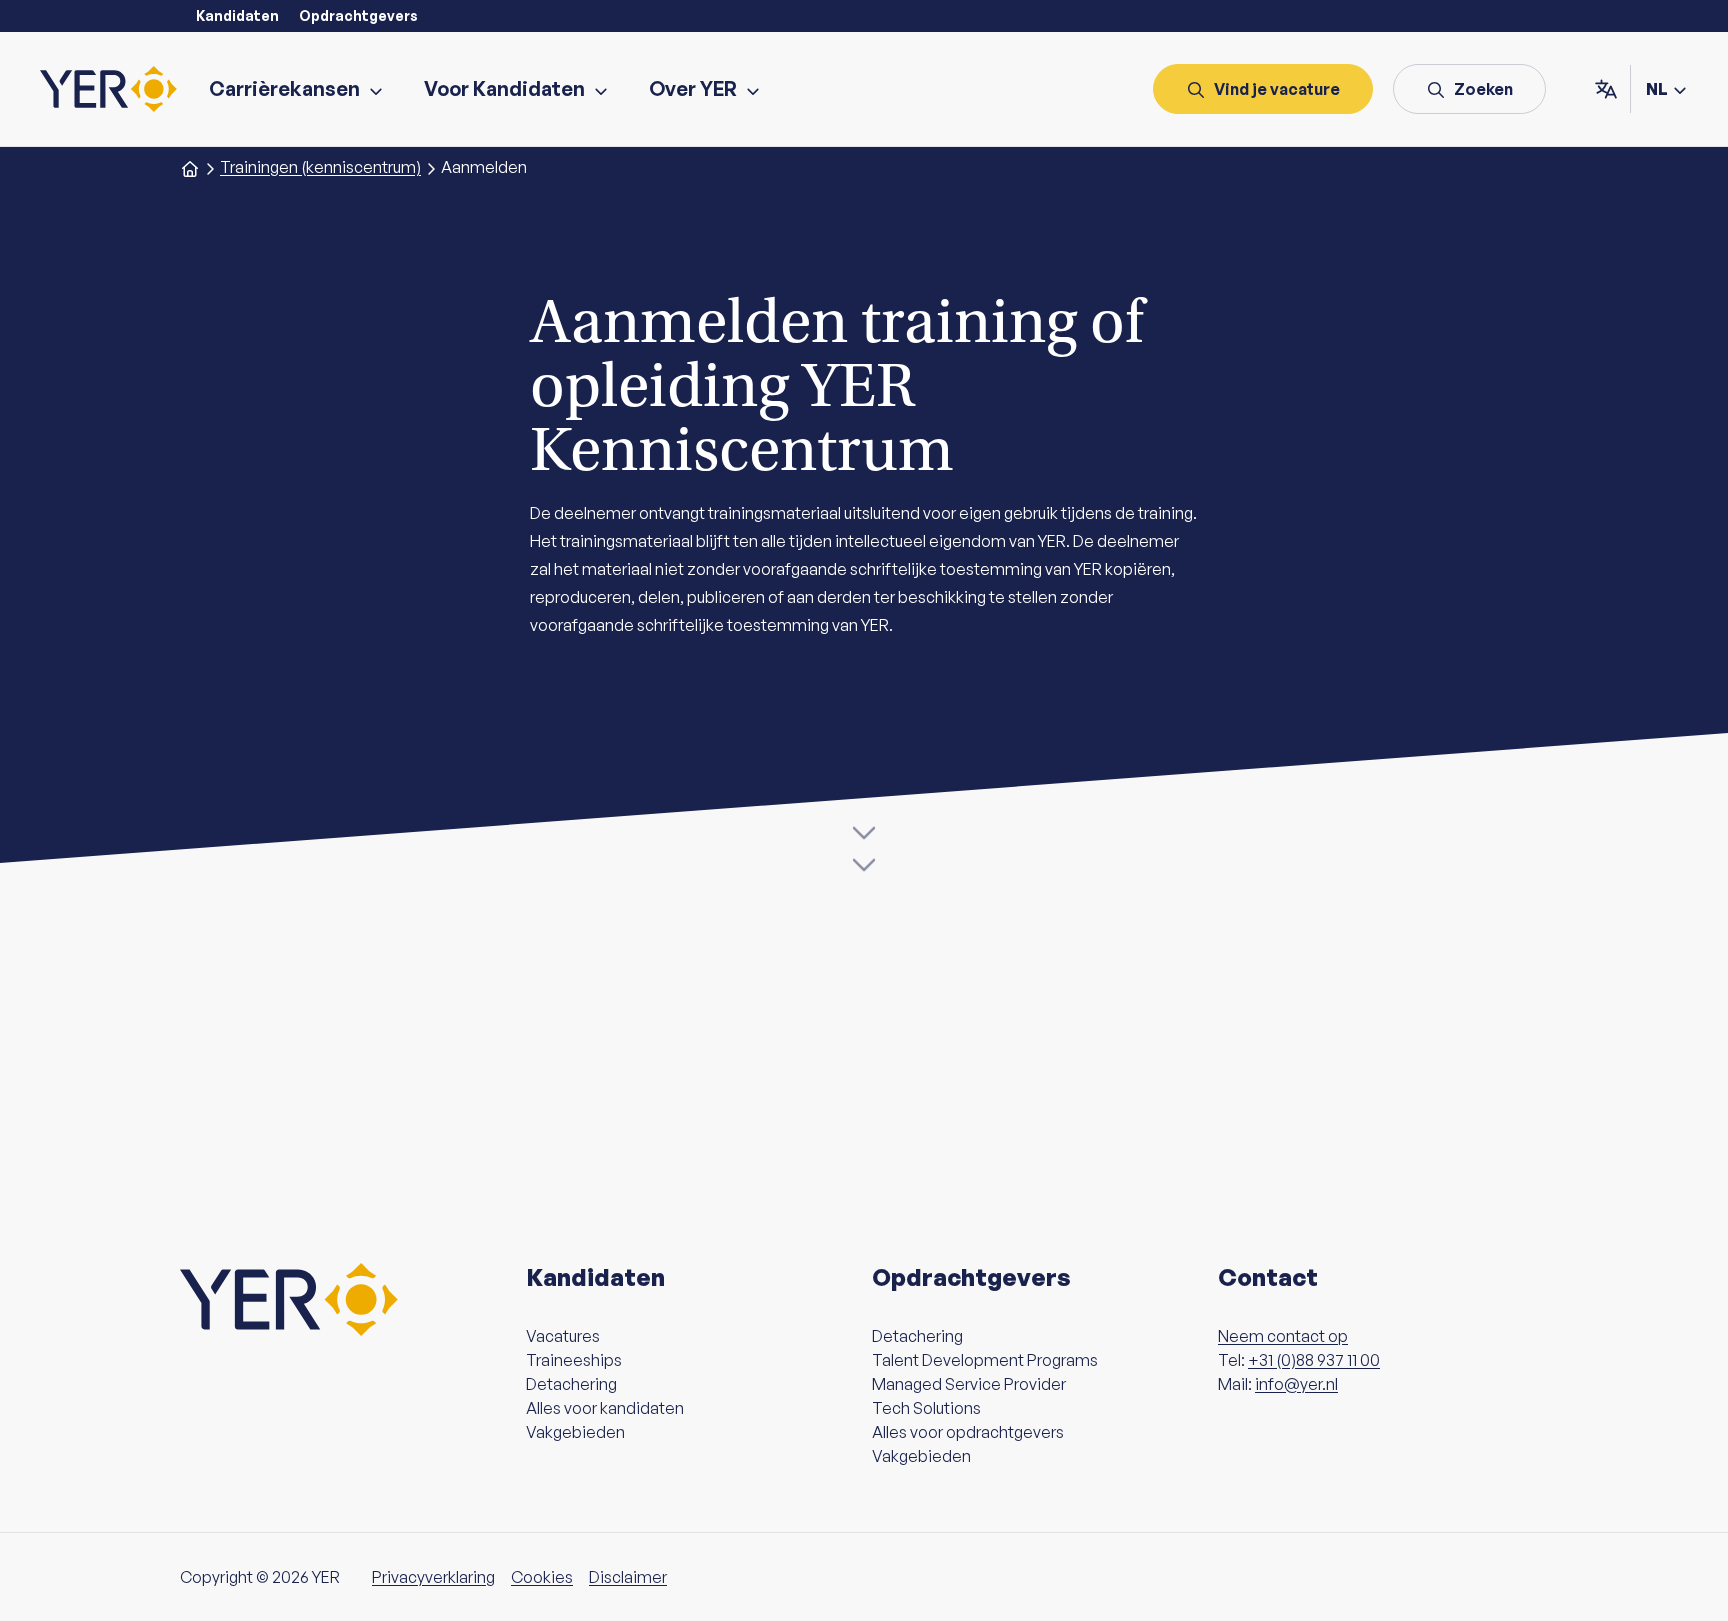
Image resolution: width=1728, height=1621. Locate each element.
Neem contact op (1283, 1336)
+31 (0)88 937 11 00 (1314, 1360)
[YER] (108, 89)
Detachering (571, 1384)
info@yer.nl (1296, 1384)
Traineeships (574, 1360)
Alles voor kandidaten (605, 1408)
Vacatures (563, 1336)
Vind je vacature (1277, 89)
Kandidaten (237, 15)
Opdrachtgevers (358, 15)
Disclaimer (628, 1577)
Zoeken (1483, 89)
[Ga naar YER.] (190, 167)
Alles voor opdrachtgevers (968, 1432)
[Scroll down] (864, 847)
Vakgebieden (575, 1432)
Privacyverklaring (433, 1577)
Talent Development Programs (985, 1360)
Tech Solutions (926, 1408)
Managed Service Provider (969, 1384)
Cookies (542, 1577)
